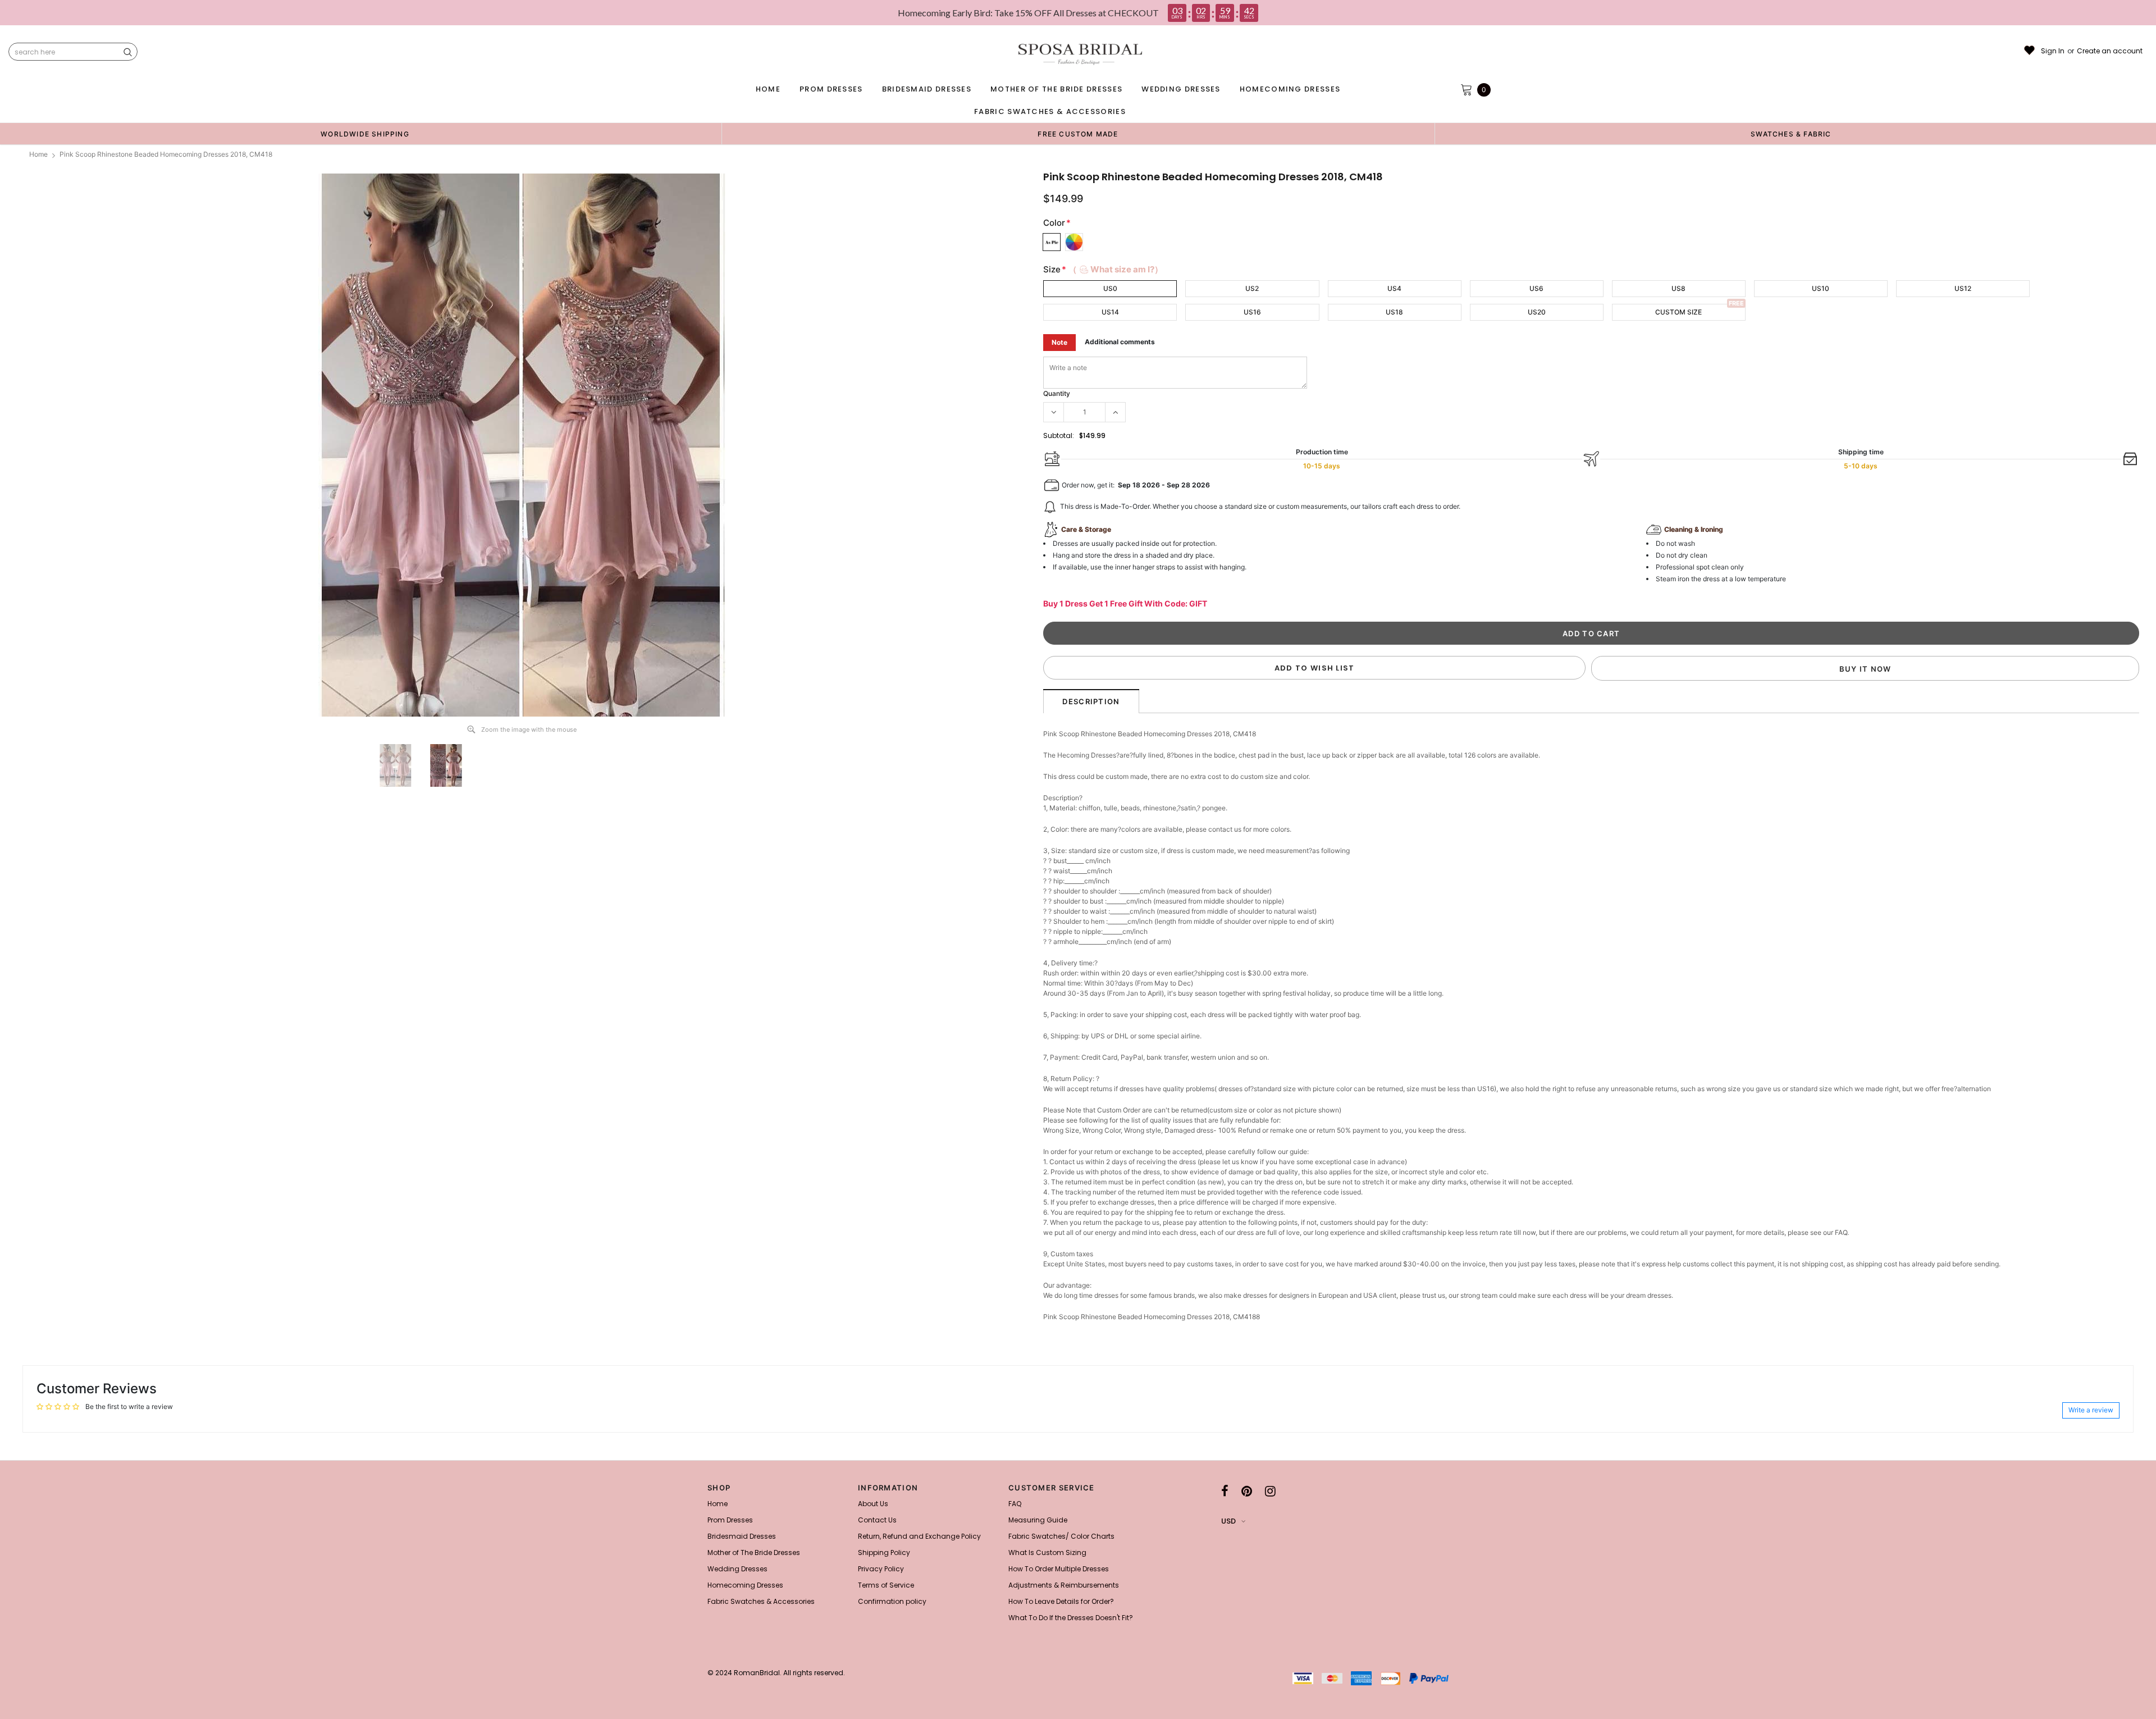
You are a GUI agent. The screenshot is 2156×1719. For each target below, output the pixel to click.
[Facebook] (1225, 1491)
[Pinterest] (1247, 1491)
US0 (1110, 288)
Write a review (2091, 1410)
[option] (365, 134)
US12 (1963, 288)
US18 (1394, 312)
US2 (1252, 288)
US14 (1110, 312)
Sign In (2053, 51)
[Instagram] (1270, 1491)
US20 (1537, 312)
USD (1228, 1521)
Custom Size (1678, 312)
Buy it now (1865, 669)
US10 (1821, 288)
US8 (1678, 288)
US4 (1394, 288)
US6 (1536, 288)
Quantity (1057, 393)
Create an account (2110, 51)
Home (38, 154)
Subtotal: (1059, 436)
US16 (1252, 312)
